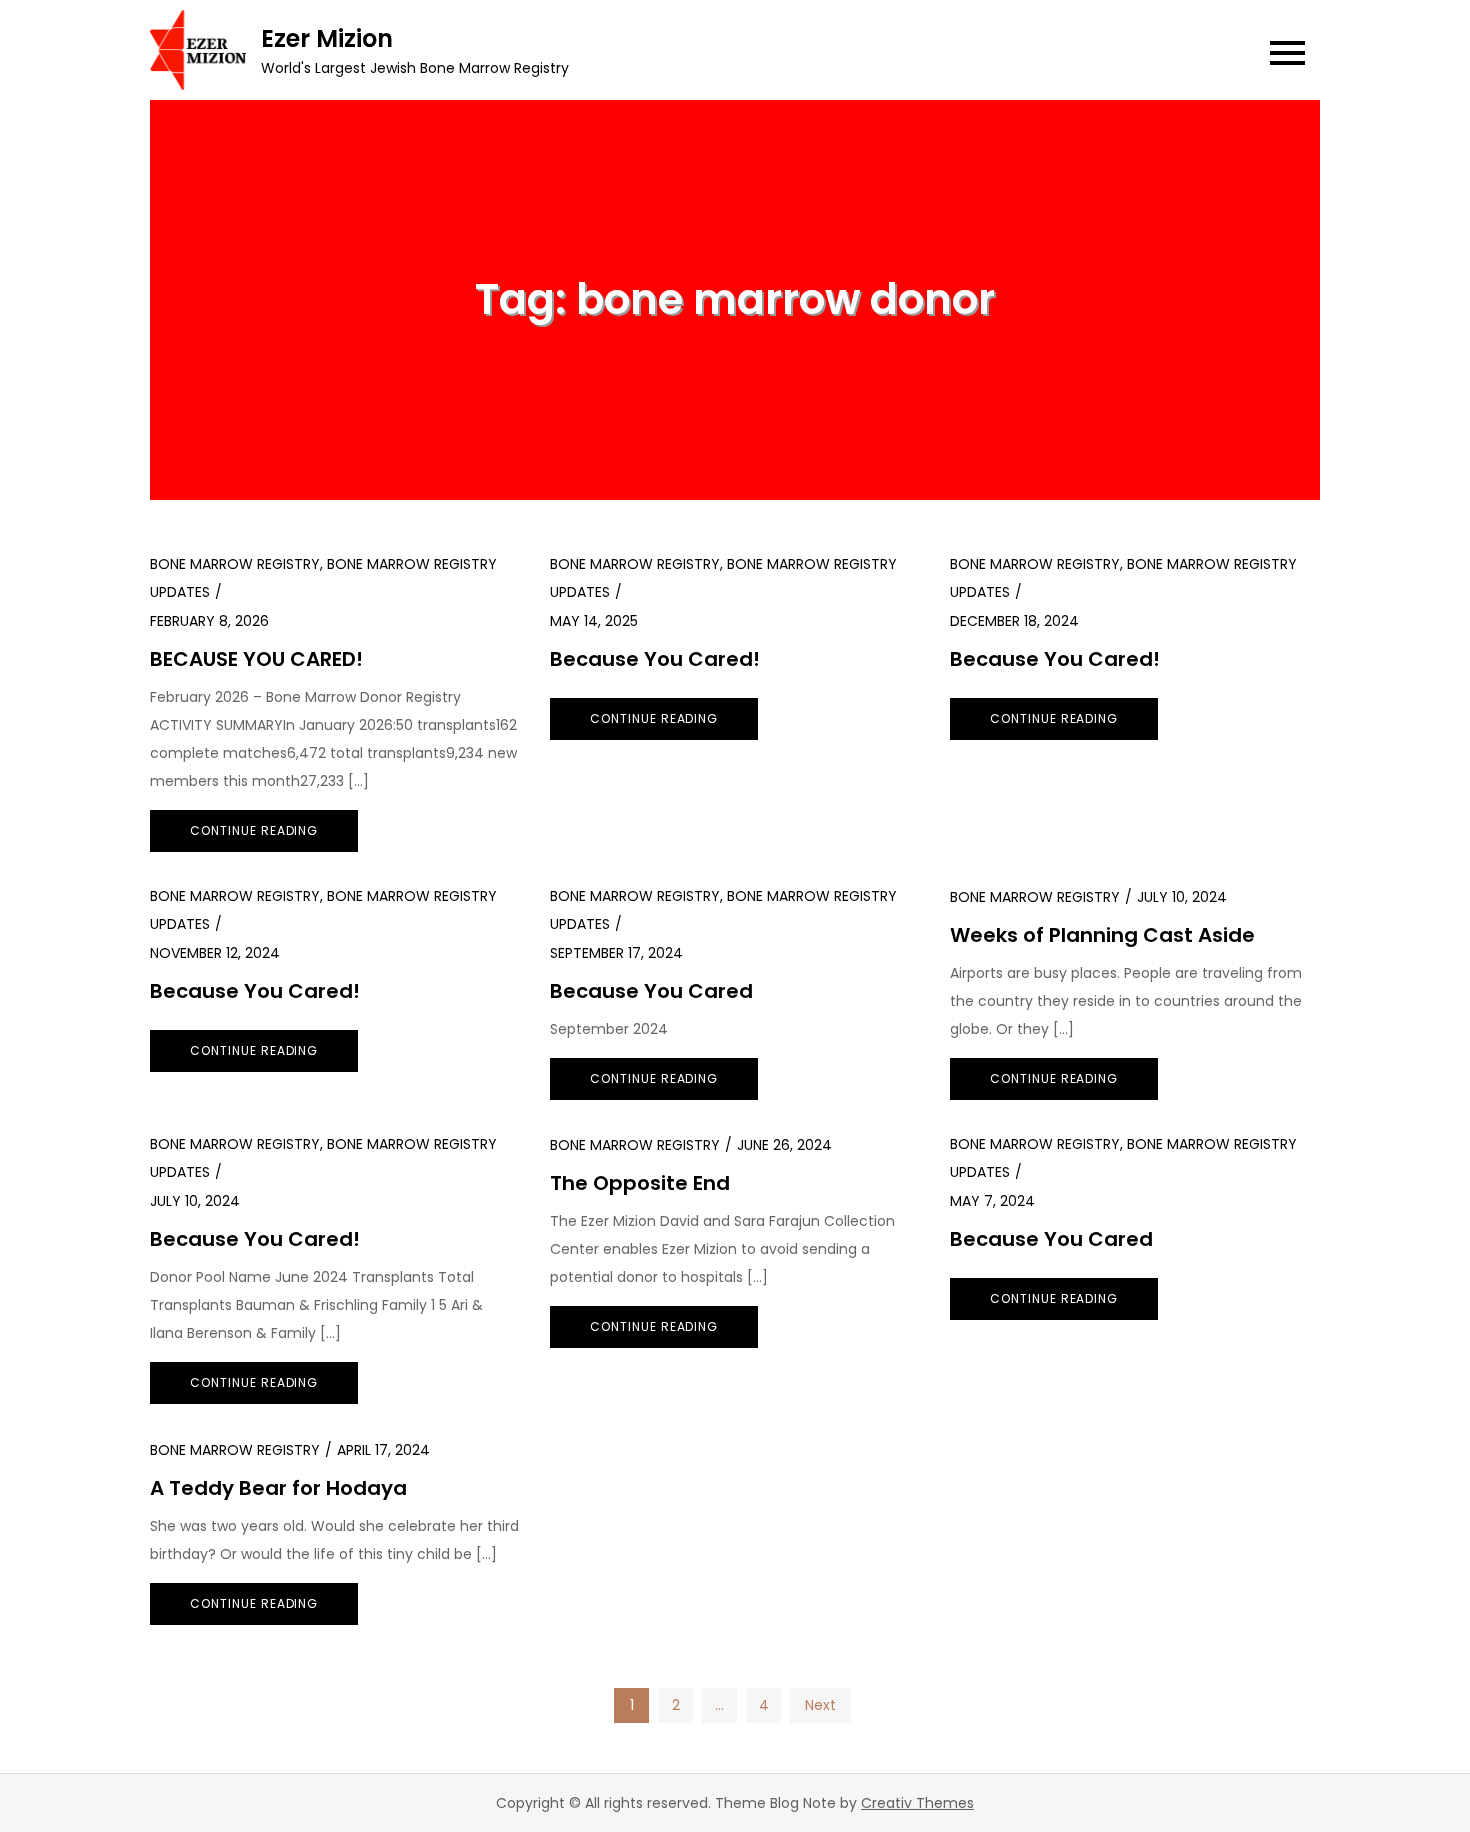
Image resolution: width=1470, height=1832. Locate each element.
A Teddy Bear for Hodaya (278, 1488)
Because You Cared (651, 991)
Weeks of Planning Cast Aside (1102, 935)
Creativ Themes (917, 1803)
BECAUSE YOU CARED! (256, 659)
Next (820, 1705)
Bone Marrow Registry (235, 564)
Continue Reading (254, 830)
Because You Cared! (655, 659)
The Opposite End (640, 1183)
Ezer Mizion (327, 38)
